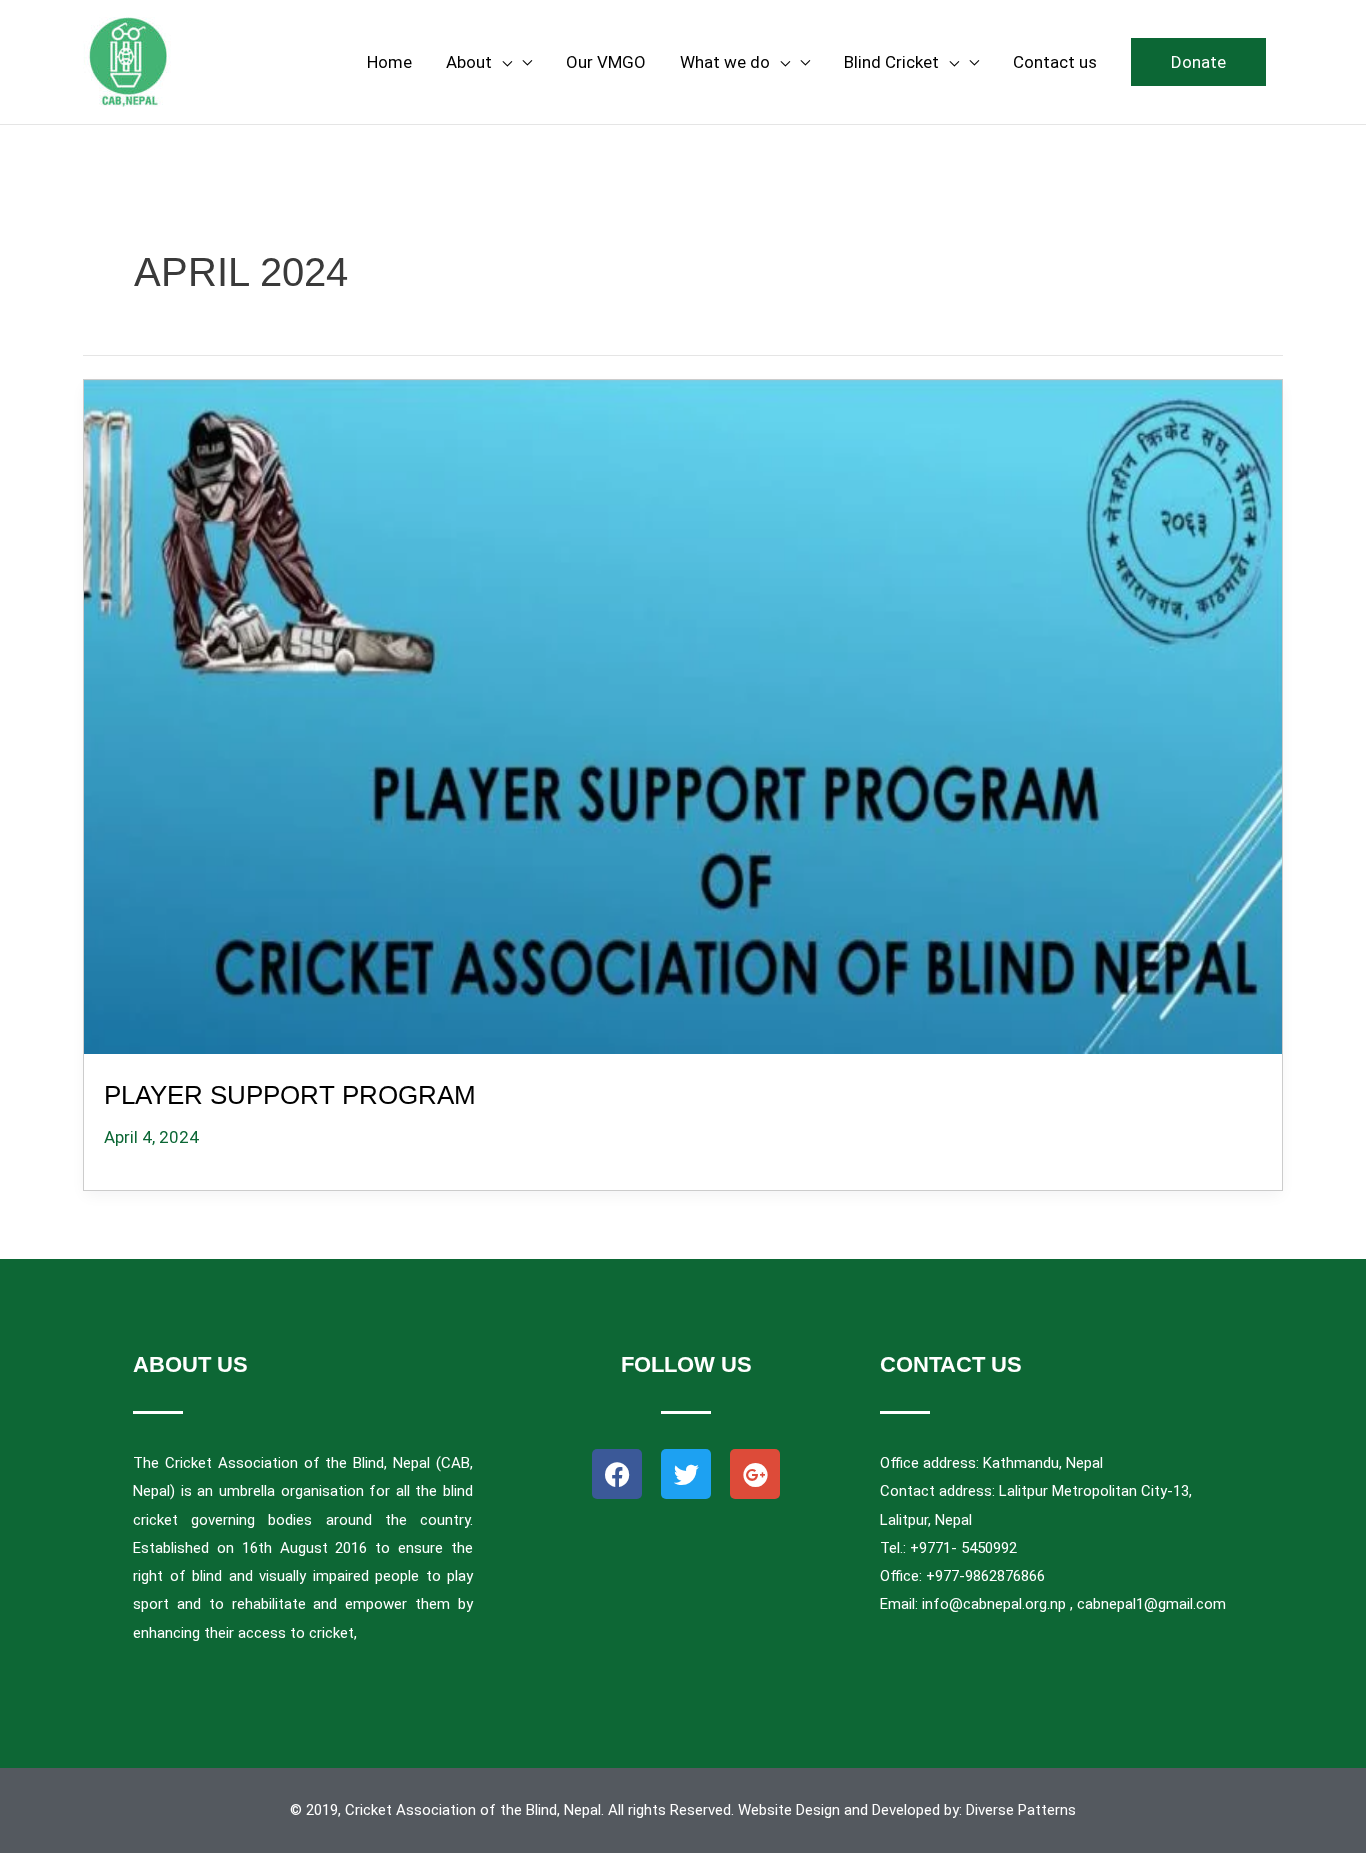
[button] (1198, 62)
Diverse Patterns (1021, 1810)
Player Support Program (290, 1095)
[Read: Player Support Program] (683, 713)
